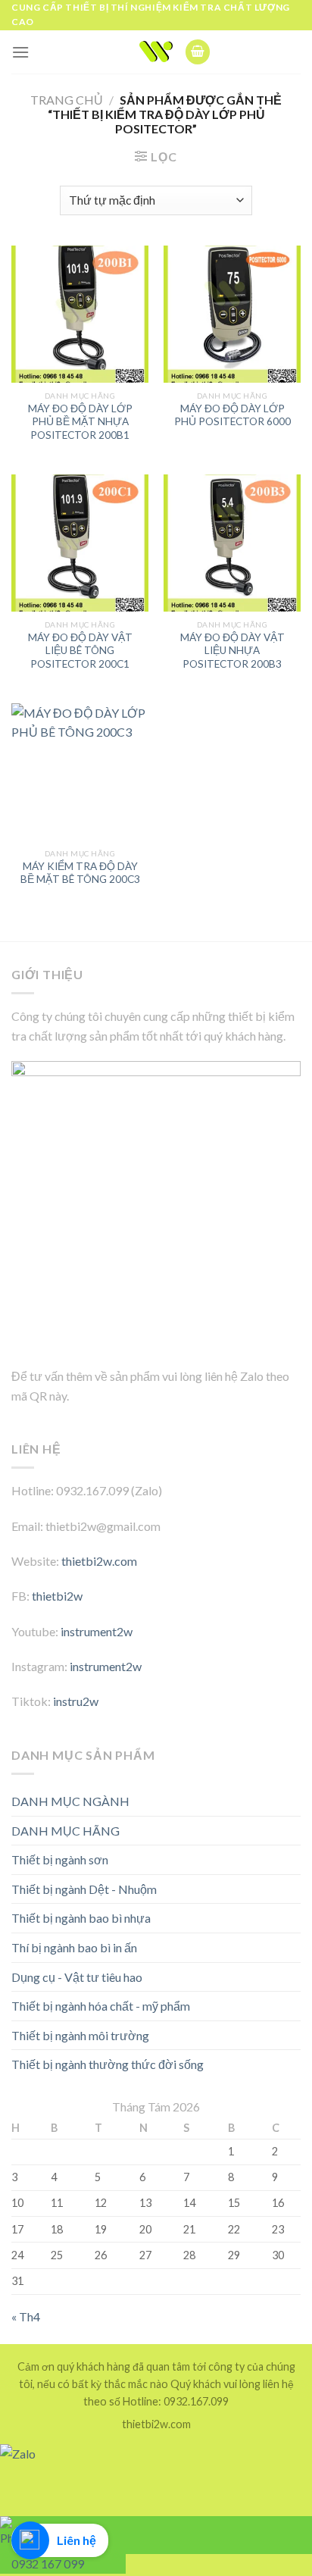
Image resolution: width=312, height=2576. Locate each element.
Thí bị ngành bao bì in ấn (74, 1947)
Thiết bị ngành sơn (60, 1859)
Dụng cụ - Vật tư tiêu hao (77, 1977)
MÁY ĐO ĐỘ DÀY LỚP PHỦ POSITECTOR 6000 (232, 415)
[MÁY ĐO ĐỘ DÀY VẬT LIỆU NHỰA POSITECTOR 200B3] (232, 543)
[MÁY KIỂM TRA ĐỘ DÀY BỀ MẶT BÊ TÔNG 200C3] (80, 772)
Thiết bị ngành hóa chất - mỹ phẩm (101, 2006)
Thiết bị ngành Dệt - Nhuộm (84, 1889)
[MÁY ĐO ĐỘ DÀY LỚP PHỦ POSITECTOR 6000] (232, 314)
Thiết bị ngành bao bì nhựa (81, 1918)
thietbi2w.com (99, 1561)
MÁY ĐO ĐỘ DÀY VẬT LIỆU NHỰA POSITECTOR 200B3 (232, 651)
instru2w (76, 1701)
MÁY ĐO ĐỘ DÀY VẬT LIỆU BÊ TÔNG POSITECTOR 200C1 (80, 651)
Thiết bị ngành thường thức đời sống (108, 2064)
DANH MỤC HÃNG (66, 1831)
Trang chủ (67, 100)
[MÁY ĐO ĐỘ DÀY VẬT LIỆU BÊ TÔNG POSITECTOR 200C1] (80, 543)
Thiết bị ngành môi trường (80, 2035)
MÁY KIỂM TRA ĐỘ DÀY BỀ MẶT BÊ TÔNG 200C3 (80, 873)
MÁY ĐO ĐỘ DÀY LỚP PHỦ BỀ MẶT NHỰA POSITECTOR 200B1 (80, 422)
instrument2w (97, 1631)
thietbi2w (57, 1596)
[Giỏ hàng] (198, 52)
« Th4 (26, 2316)
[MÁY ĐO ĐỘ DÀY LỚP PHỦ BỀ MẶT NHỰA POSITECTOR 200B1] (80, 314)
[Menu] (20, 52)
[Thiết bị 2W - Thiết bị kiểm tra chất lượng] (156, 52)
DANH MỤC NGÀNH (70, 1801)
